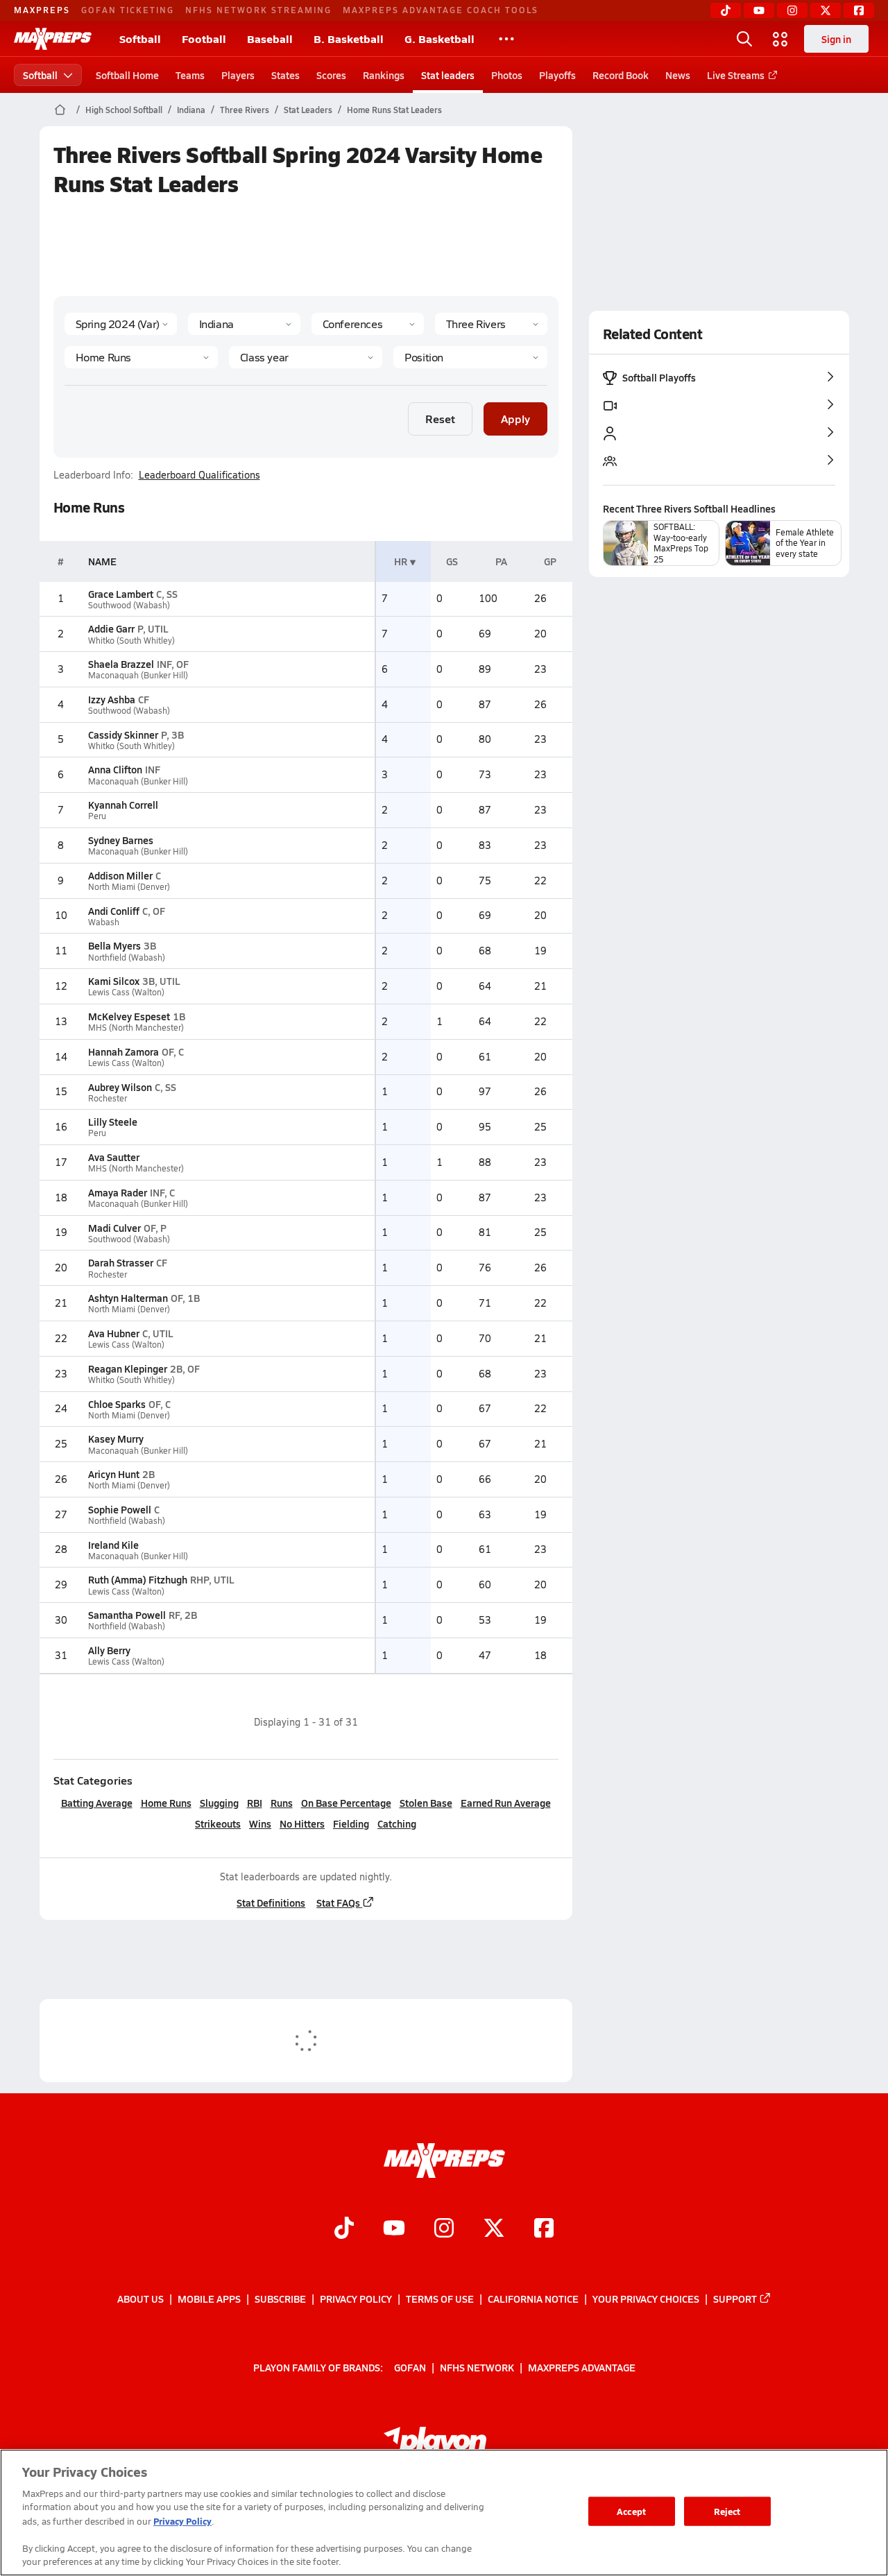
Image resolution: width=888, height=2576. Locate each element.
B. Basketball (349, 38)
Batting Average (97, 1803)
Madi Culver (114, 1228)
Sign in (836, 39)
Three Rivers (245, 110)
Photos (507, 75)
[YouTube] (759, 10)
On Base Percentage (346, 1803)
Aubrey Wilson (120, 1087)
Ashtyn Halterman (128, 1298)
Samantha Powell (127, 1615)
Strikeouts (218, 1823)
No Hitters (302, 1823)
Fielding (351, 1823)
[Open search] (744, 39)
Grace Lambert (121, 594)
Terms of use (440, 2299)
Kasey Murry (116, 1439)
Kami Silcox (114, 981)
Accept (631, 2511)
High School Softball (124, 110)
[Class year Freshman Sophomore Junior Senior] (306, 357)
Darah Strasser (121, 1262)
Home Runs (166, 1803)
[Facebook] (859, 10)
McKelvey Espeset (129, 1016)
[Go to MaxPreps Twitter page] (494, 2229)
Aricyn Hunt (114, 1474)
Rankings (384, 75)
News (678, 75)
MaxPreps (42, 10)
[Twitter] (826, 10)
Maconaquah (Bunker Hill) (138, 675)
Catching (397, 1823)
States (285, 75)
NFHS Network (477, 2367)
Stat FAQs (338, 1903)
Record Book (621, 75)
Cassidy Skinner (123, 735)
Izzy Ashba (112, 699)
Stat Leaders (308, 110)
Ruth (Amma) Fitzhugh (138, 1579)
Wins (260, 1823)
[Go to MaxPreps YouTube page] (394, 2229)
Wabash (104, 922)
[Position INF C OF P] (470, 357)
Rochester (108, 1098)
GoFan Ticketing (128, 10)
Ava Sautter (114, 1157)
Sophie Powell (120, 1509)
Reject (727, 2511)
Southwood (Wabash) (129, 605)
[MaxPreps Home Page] (60, 110)
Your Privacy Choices (646, 2299)
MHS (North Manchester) (136, 1028)
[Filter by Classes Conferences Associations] (368, 324)
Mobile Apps (209, 2299)
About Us (140, 2299)
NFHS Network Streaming (258, 10)
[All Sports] (506, 39)
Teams (190, 75)
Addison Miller (120, 875)
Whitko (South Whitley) (131, 641)
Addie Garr (111, 628)
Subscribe (280, 2299)
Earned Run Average (506, 1803)
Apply (515, 419)
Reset (440, 419)
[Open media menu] (780, 39)
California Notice (533, 2299)
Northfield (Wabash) (127, 958)
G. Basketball (439, 38)
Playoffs (557, 75)
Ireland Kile (113, 1545)
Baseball (270, 38)
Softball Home (127, 75)
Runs (282, 1803)
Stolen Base (426, 1803)
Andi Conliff (114, 911)
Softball (140, 38)
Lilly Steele (113, 1122)
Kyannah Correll (123, 805)
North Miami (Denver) (129, 887)
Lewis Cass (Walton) (126, 992)
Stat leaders (448, 75)
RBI (255, 1803)
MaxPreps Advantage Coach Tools (441, 10)
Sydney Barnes (121, 840)
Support (735, 2299)
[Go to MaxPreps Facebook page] (544, 2229)
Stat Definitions (271, 1903)
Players (238, 75)
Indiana (191, 110)
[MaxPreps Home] (53, 39)
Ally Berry (109, 1650)
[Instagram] (792, 10)
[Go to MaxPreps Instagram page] (444, 2229)
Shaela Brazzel (121, 664)
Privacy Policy (356, 2299)
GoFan (410, 2367)
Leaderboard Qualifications (199, 475)
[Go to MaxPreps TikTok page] (344, 2229)
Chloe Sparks (117, 1404)
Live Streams (736, 75)
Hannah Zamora (123, 1051)
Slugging (219, 1803)
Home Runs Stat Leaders (394, 110)
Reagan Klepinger (128, 1368)
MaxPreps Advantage (582, 2367)
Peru (97, 816)
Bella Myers (114, 945)
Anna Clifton (115, 769)
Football (204, 38)
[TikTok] (726, 10)
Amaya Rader (118, 1192)
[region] (444, 2513)
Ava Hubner (114, 1333)
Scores (331, 75)
